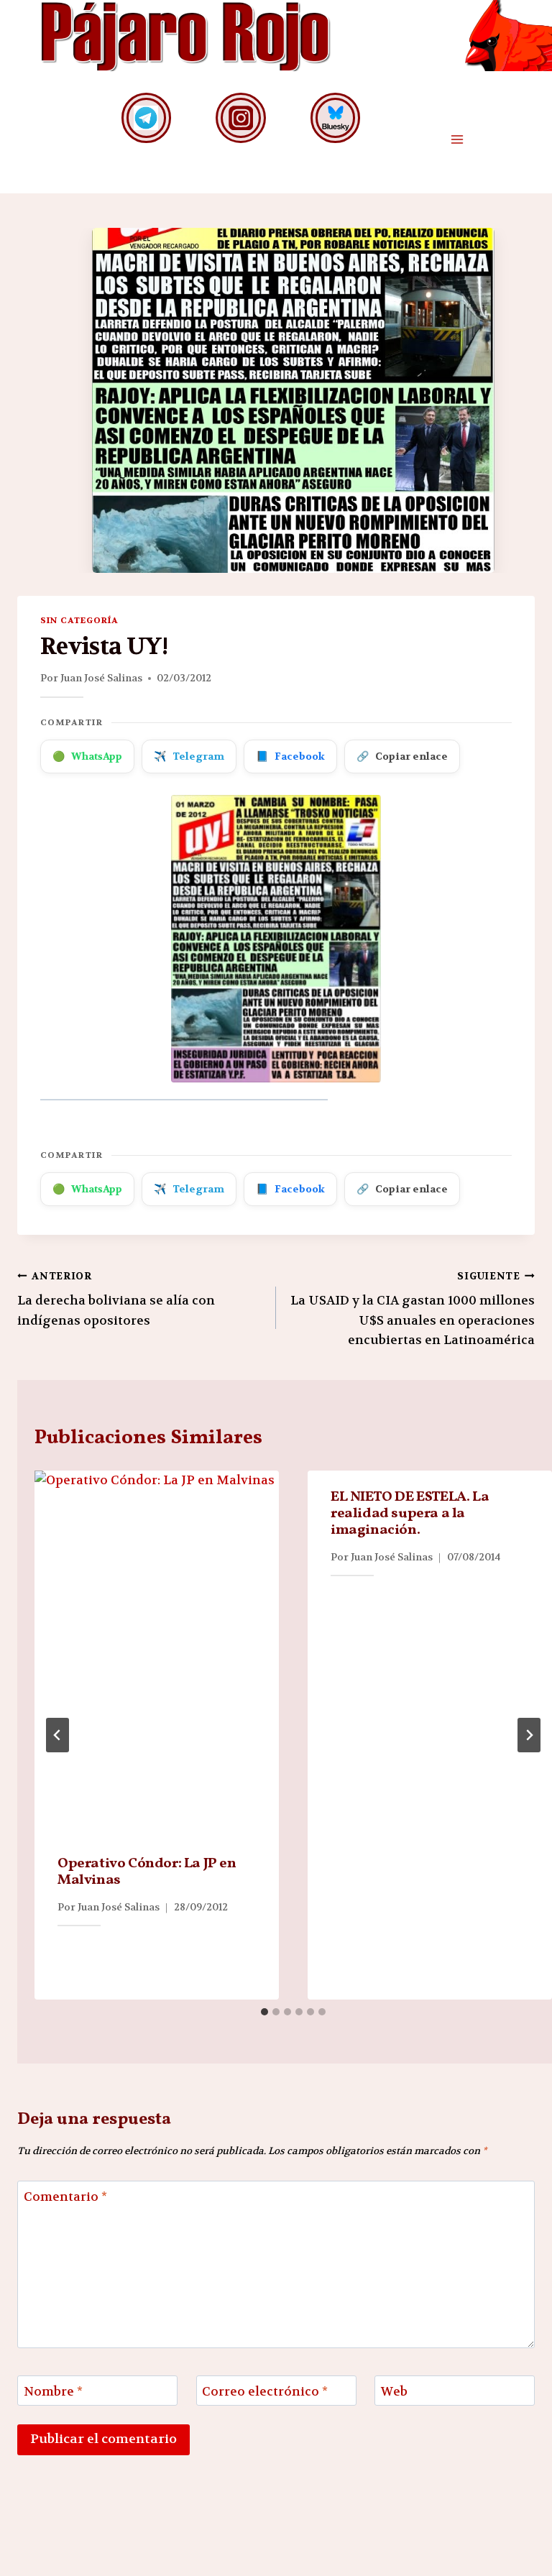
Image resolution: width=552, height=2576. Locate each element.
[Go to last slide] (57, 1735)
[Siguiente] (529, 1735)
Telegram (189, 756)
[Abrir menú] (457, 140)
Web (394, 2391)
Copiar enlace (402, 756)
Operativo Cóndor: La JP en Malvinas (147, 1872)
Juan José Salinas (101, 678)
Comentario (65, 2196)
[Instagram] (240, 118)
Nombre (53, 2391)
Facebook (290, 756)
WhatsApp (87, 756)
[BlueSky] (335, 118)
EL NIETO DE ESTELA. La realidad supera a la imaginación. (410, 1514)
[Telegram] (146, 118)
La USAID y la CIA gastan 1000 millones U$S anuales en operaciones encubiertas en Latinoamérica (413, 1309)
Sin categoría (79, 620)
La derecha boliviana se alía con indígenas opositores (116, 1299)
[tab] (264, 2012)
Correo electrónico (265, 2391)
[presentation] (157, 1654)
